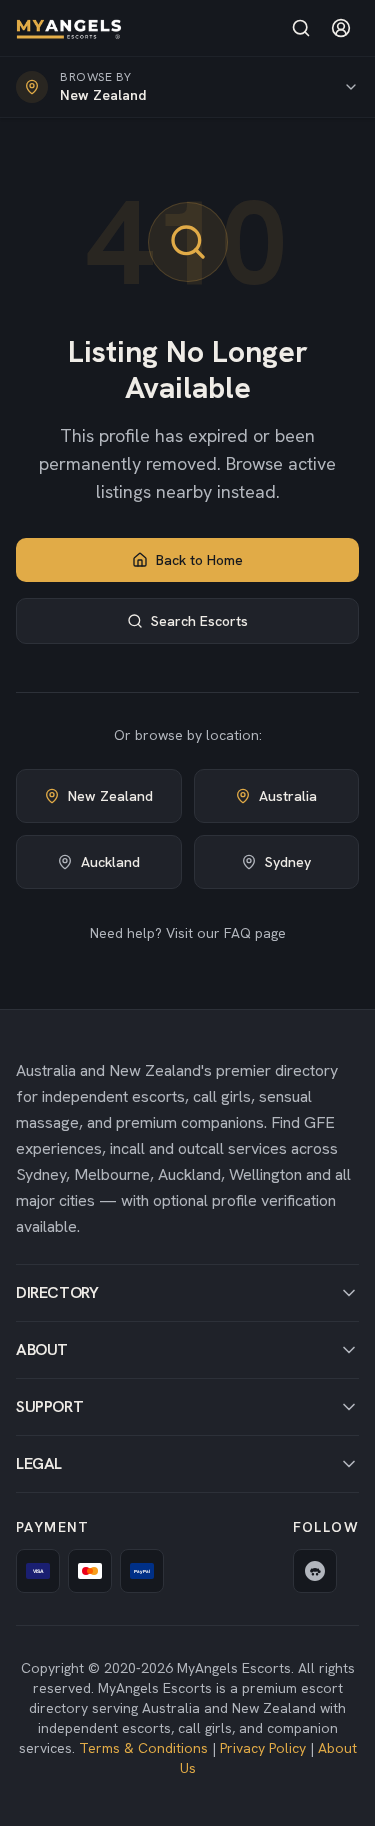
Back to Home (199, 560)
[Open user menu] (341, 28)
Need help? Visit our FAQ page (188, 933)
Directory (57, 1292)
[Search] (301, 28)
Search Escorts (199, 621)
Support (49, 1406)
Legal (39, 1463)
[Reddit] (315, 1571)
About (42, 1349)
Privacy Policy (263, 1748)
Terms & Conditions (143, 1748)
